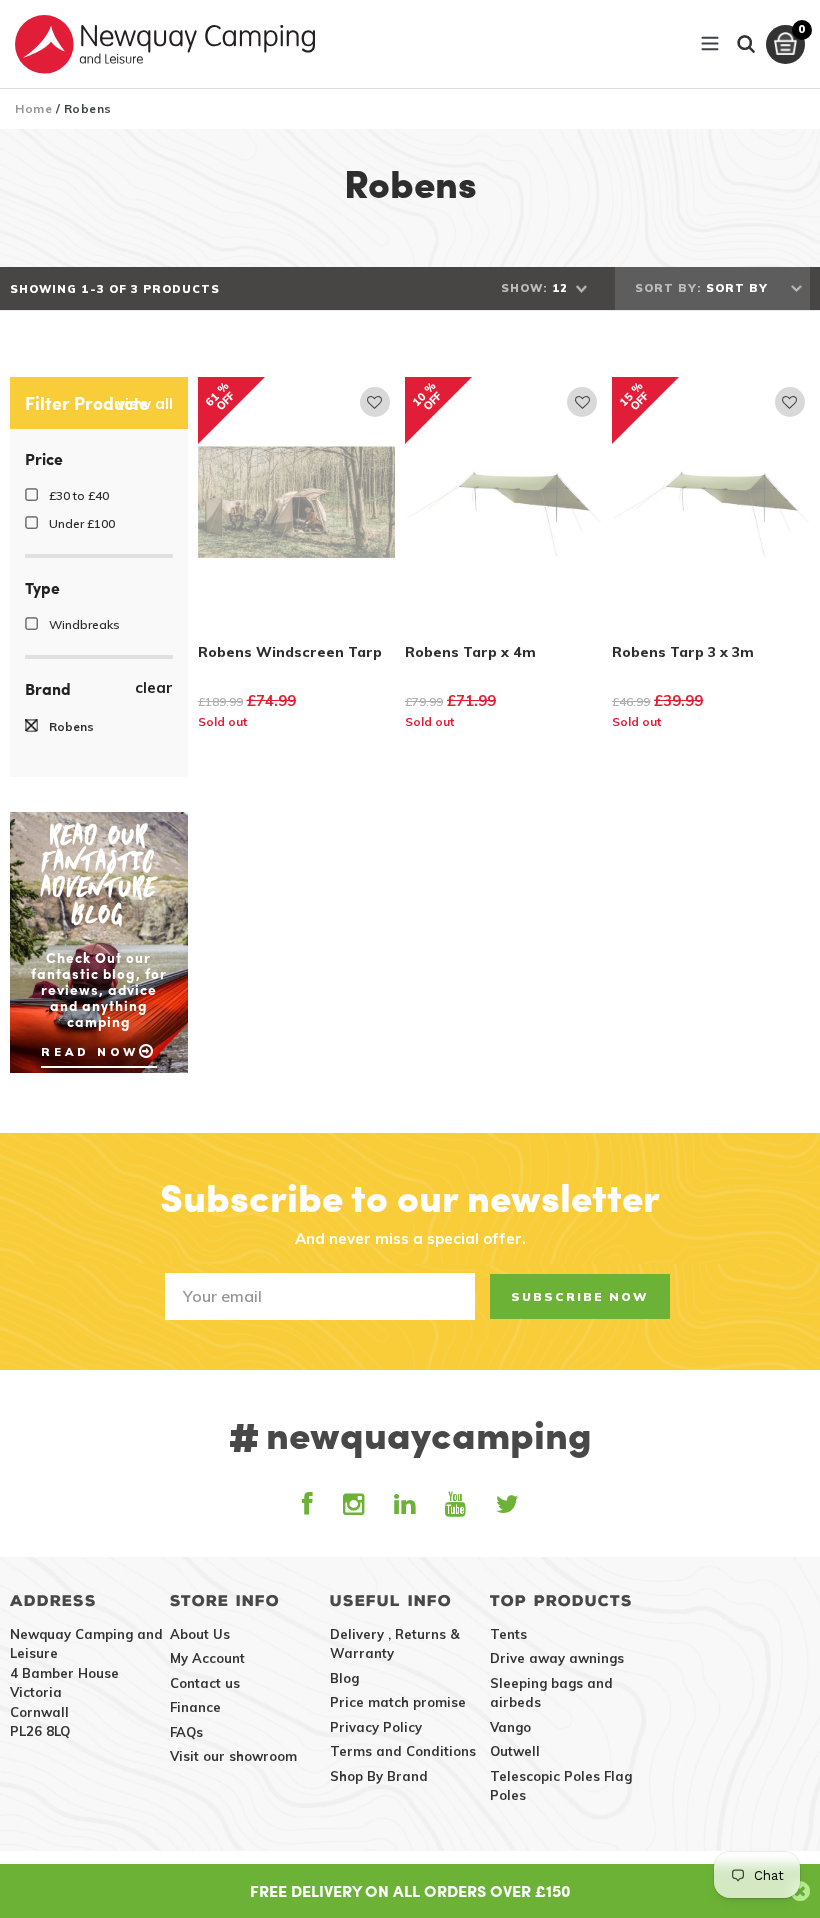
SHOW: (524, 288)
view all (145, 404)
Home (33, 108)
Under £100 (80, 523)
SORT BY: (668, 288)
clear (154, 688)
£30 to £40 (77, 495)
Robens (70, 726)
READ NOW (90, 1052)
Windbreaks (83, 624)
